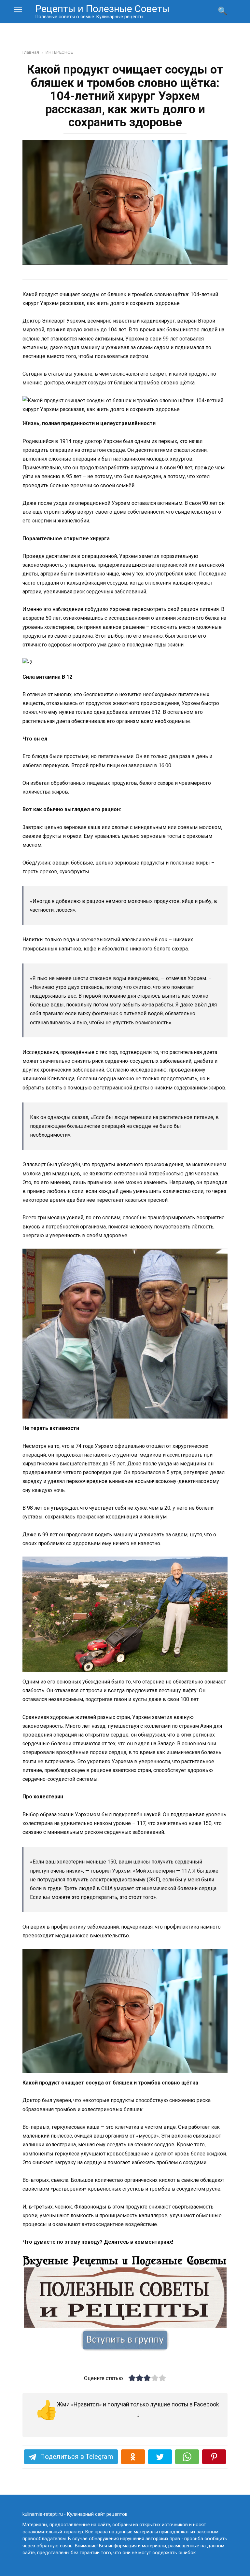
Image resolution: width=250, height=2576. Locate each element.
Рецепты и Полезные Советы (103, 9)
